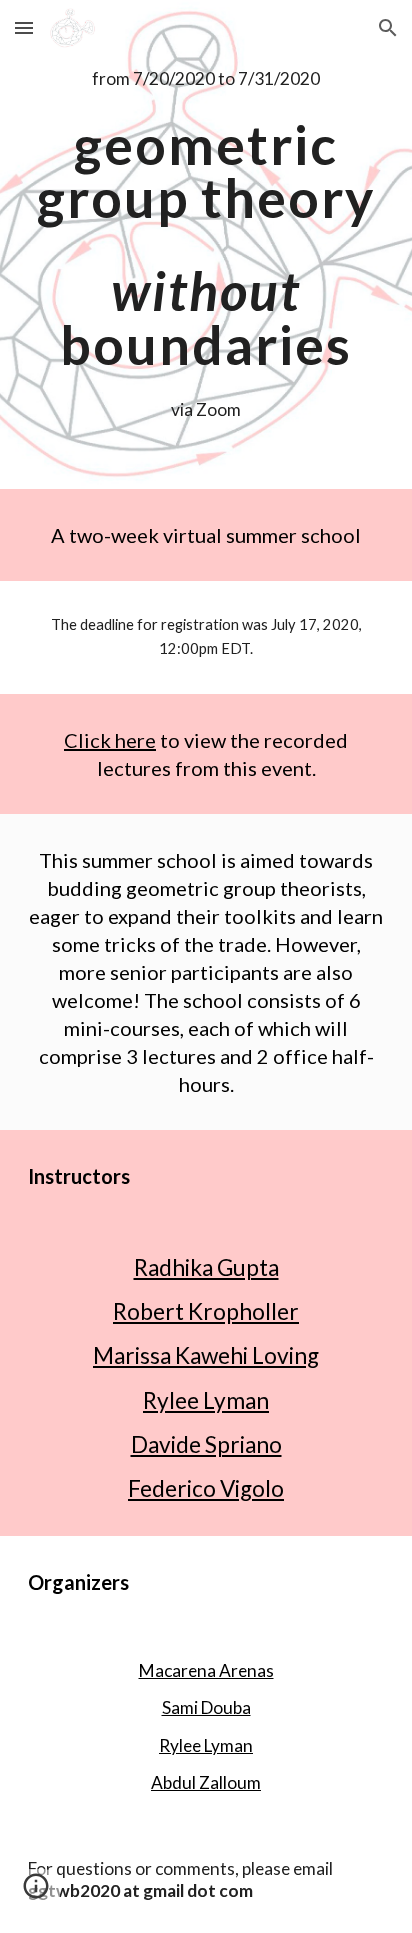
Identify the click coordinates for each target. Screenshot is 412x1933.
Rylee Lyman (206, 1400)
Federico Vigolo (206, 1488)
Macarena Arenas (206, 1670)
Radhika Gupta (206, 1267)
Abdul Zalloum (206, 1782)
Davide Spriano (206, 1444)
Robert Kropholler (206, 1311)
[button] (24, 27)
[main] (206, 79)
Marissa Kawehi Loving (206, 1355)
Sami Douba (206, 1707)
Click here (110, 740)
